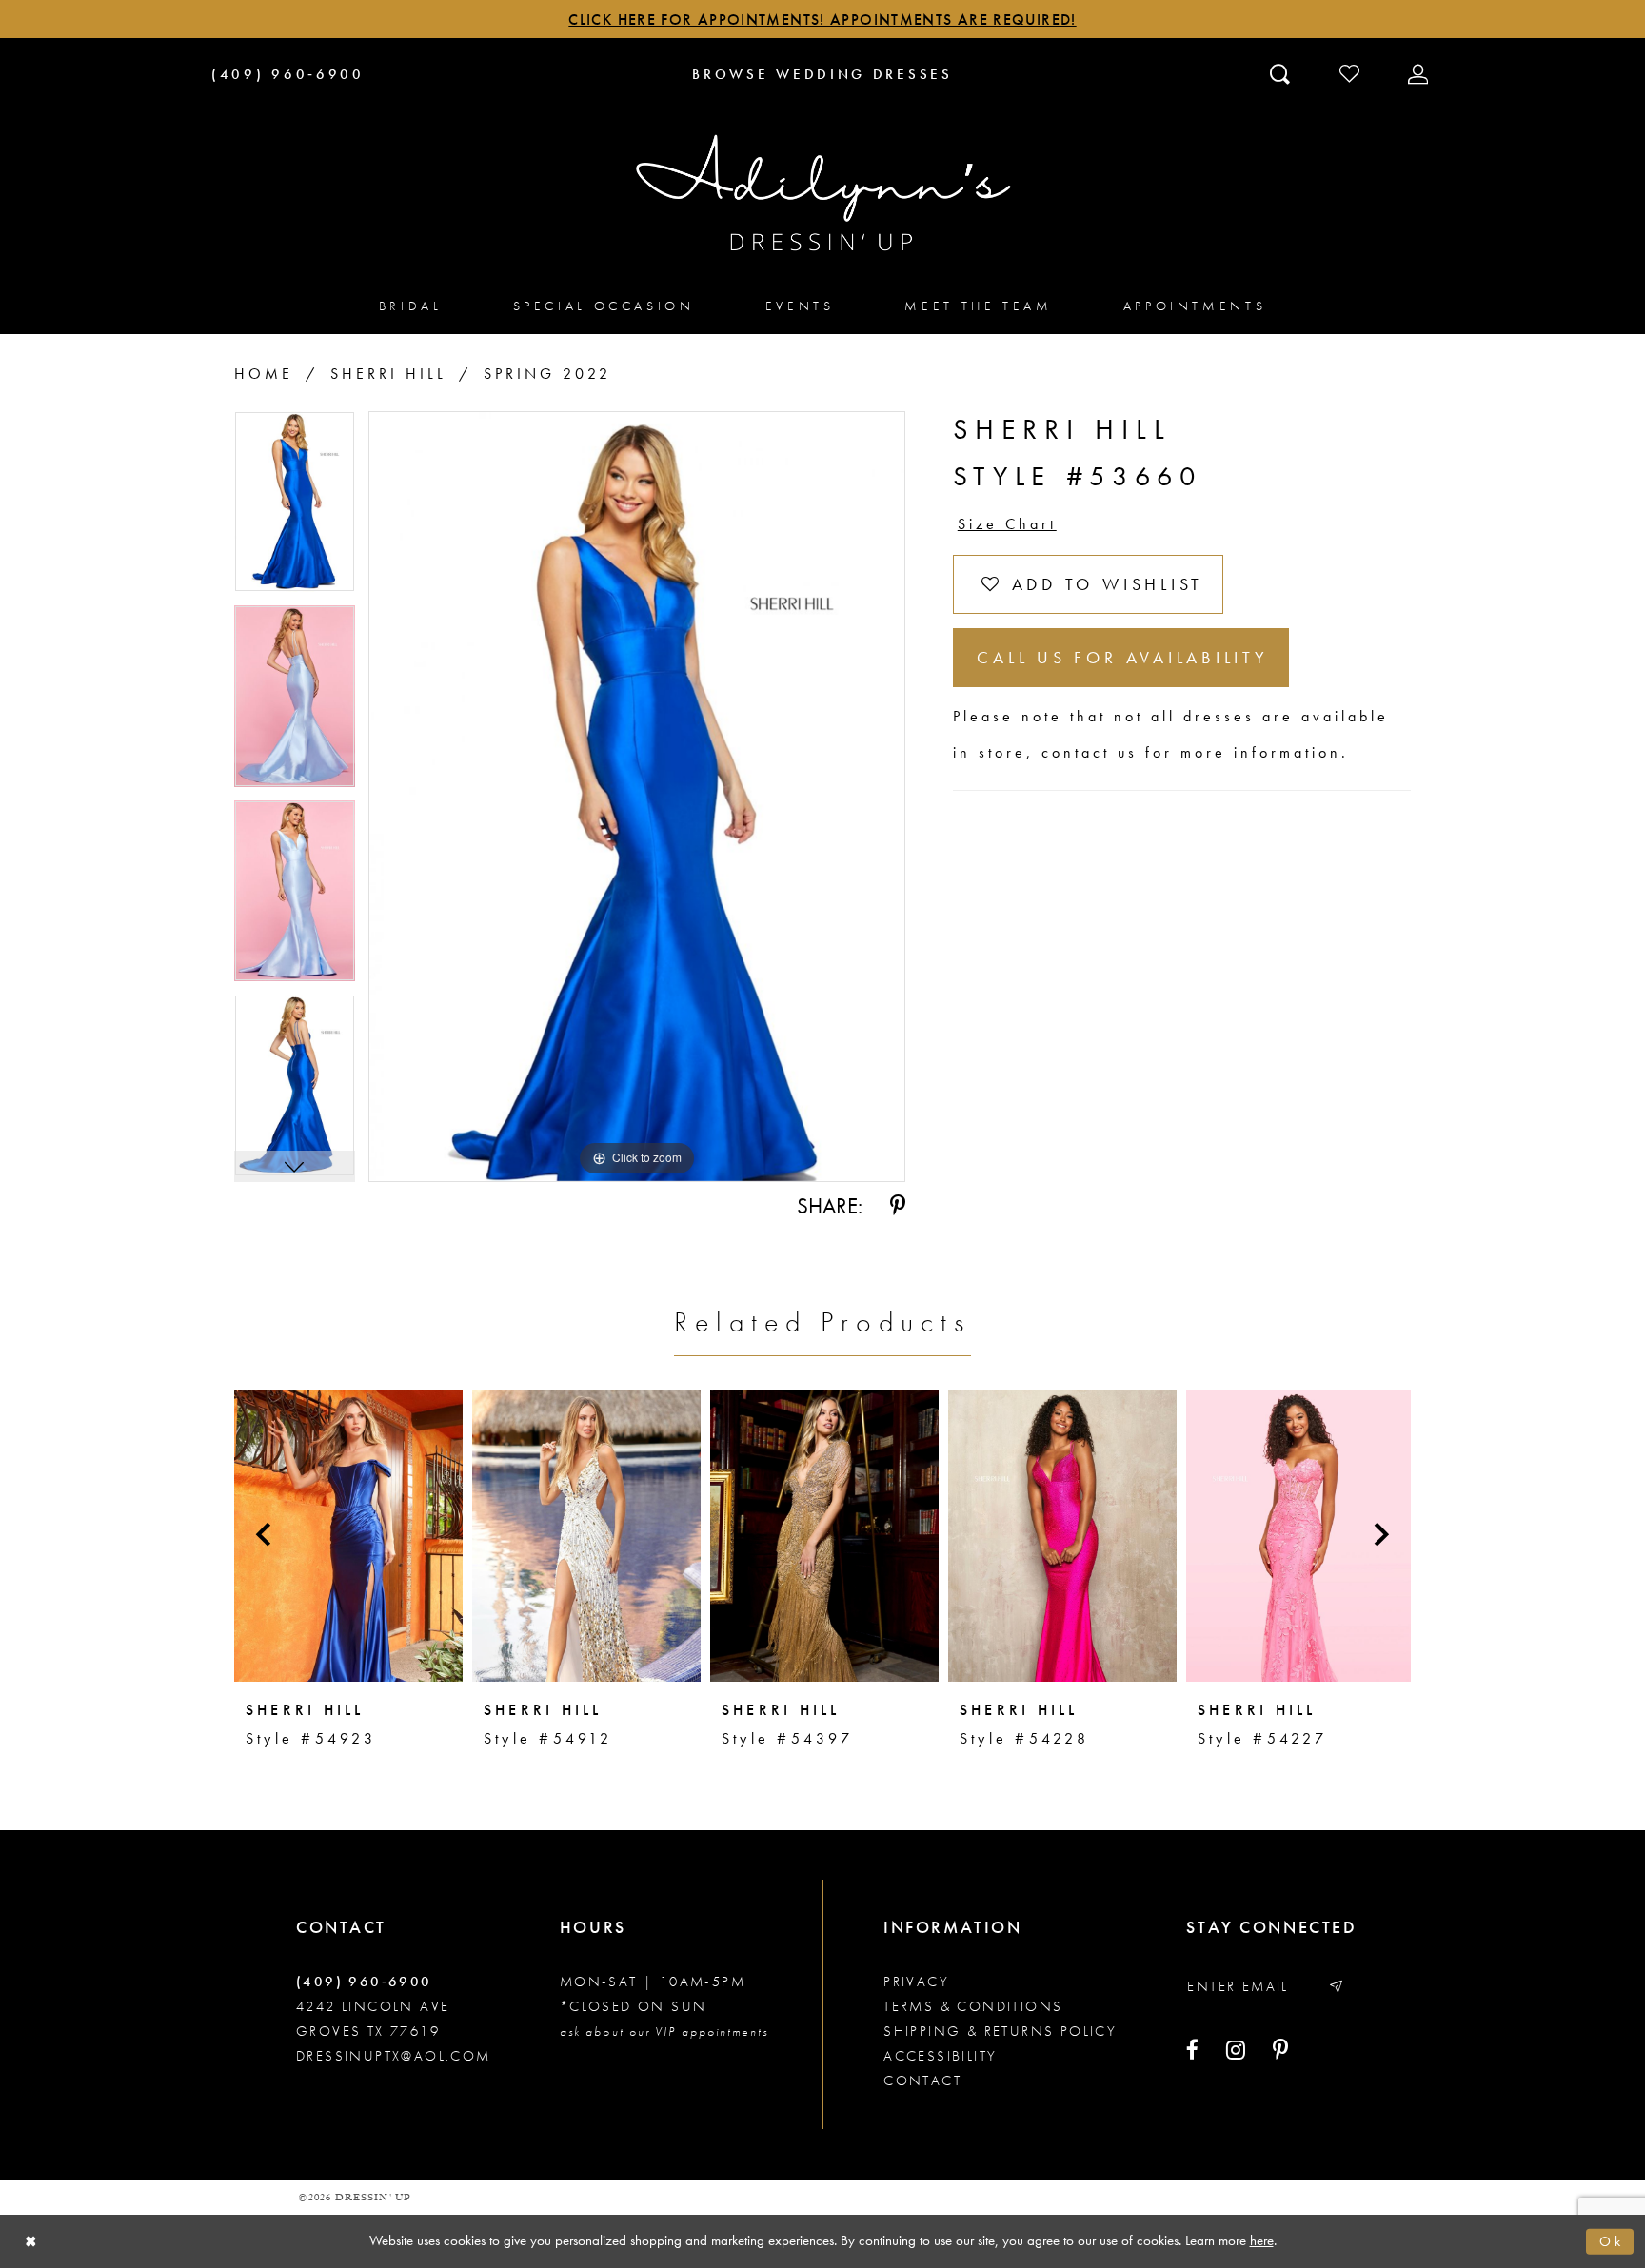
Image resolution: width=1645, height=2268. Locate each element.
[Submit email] (1335, 1986)
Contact (922, 2081)
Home (264, 374)
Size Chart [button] (1007, 524)
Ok (1612, 2241)
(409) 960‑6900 (364, 1982)
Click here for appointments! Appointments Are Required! (822, 20)
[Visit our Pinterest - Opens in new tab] (1280, 2050)
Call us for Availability (1122, 657)
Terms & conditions (973, 2006)
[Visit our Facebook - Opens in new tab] (1192, 2050)
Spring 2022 (547, 374)
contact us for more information (1191, 752)
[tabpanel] (295, 509)
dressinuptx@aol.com (394, 2056)
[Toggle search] (1282, 73)
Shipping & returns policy (1000, 2031)
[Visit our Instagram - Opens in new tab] (1236, 2050)
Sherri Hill (388, 374)
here (1262, 2240)
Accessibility (940, 2056)
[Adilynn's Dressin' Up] (822, 193)
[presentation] (348, 1535)
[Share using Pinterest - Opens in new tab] (898, 1206)
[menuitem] (411, 305)
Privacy (916, 1982)
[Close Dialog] (31, 2242)
